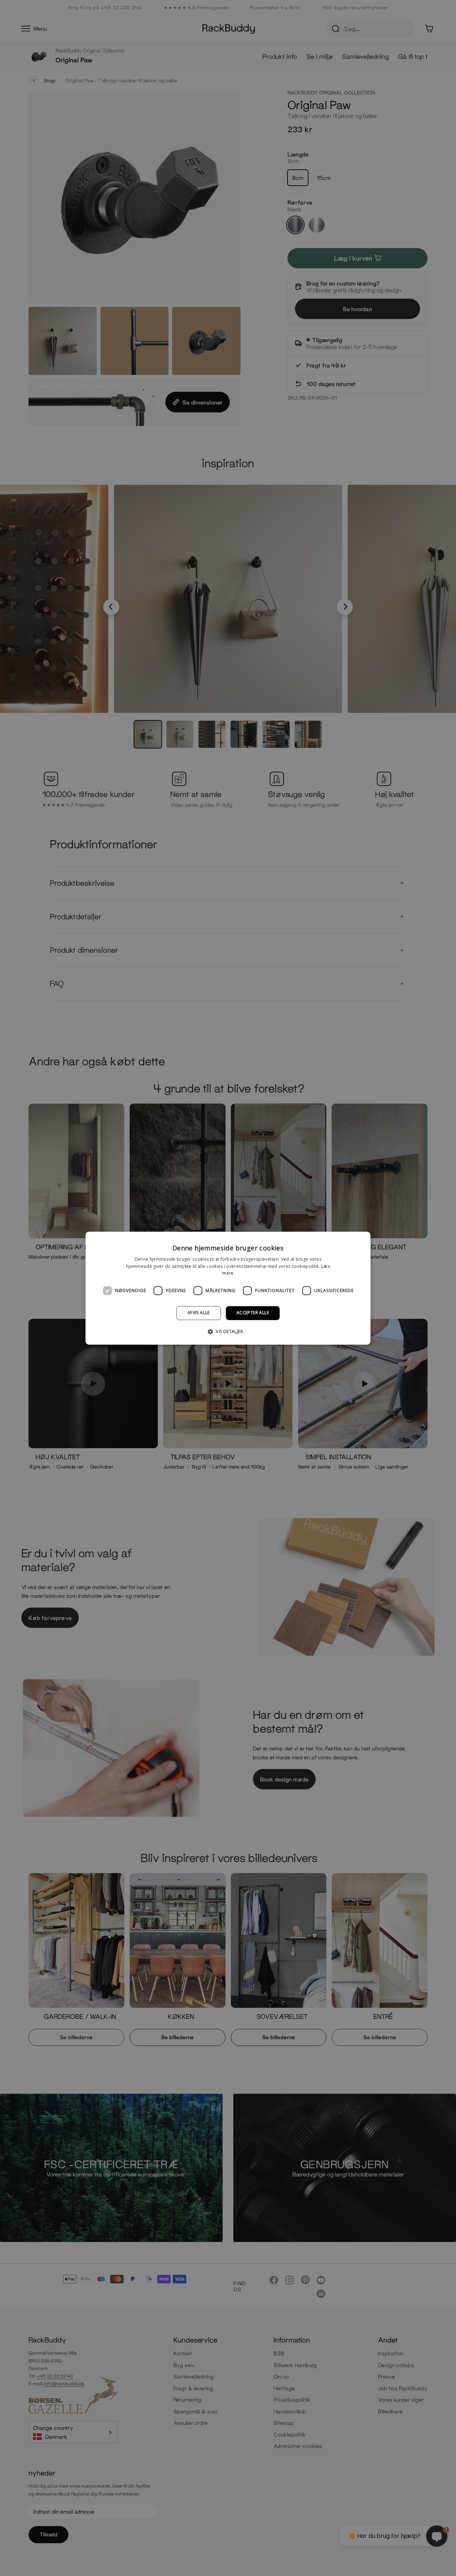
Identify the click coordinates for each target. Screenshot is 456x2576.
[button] (228, 1331)
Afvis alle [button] (199, 1313)
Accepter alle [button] (253, 1313)
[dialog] (228, 1288)
